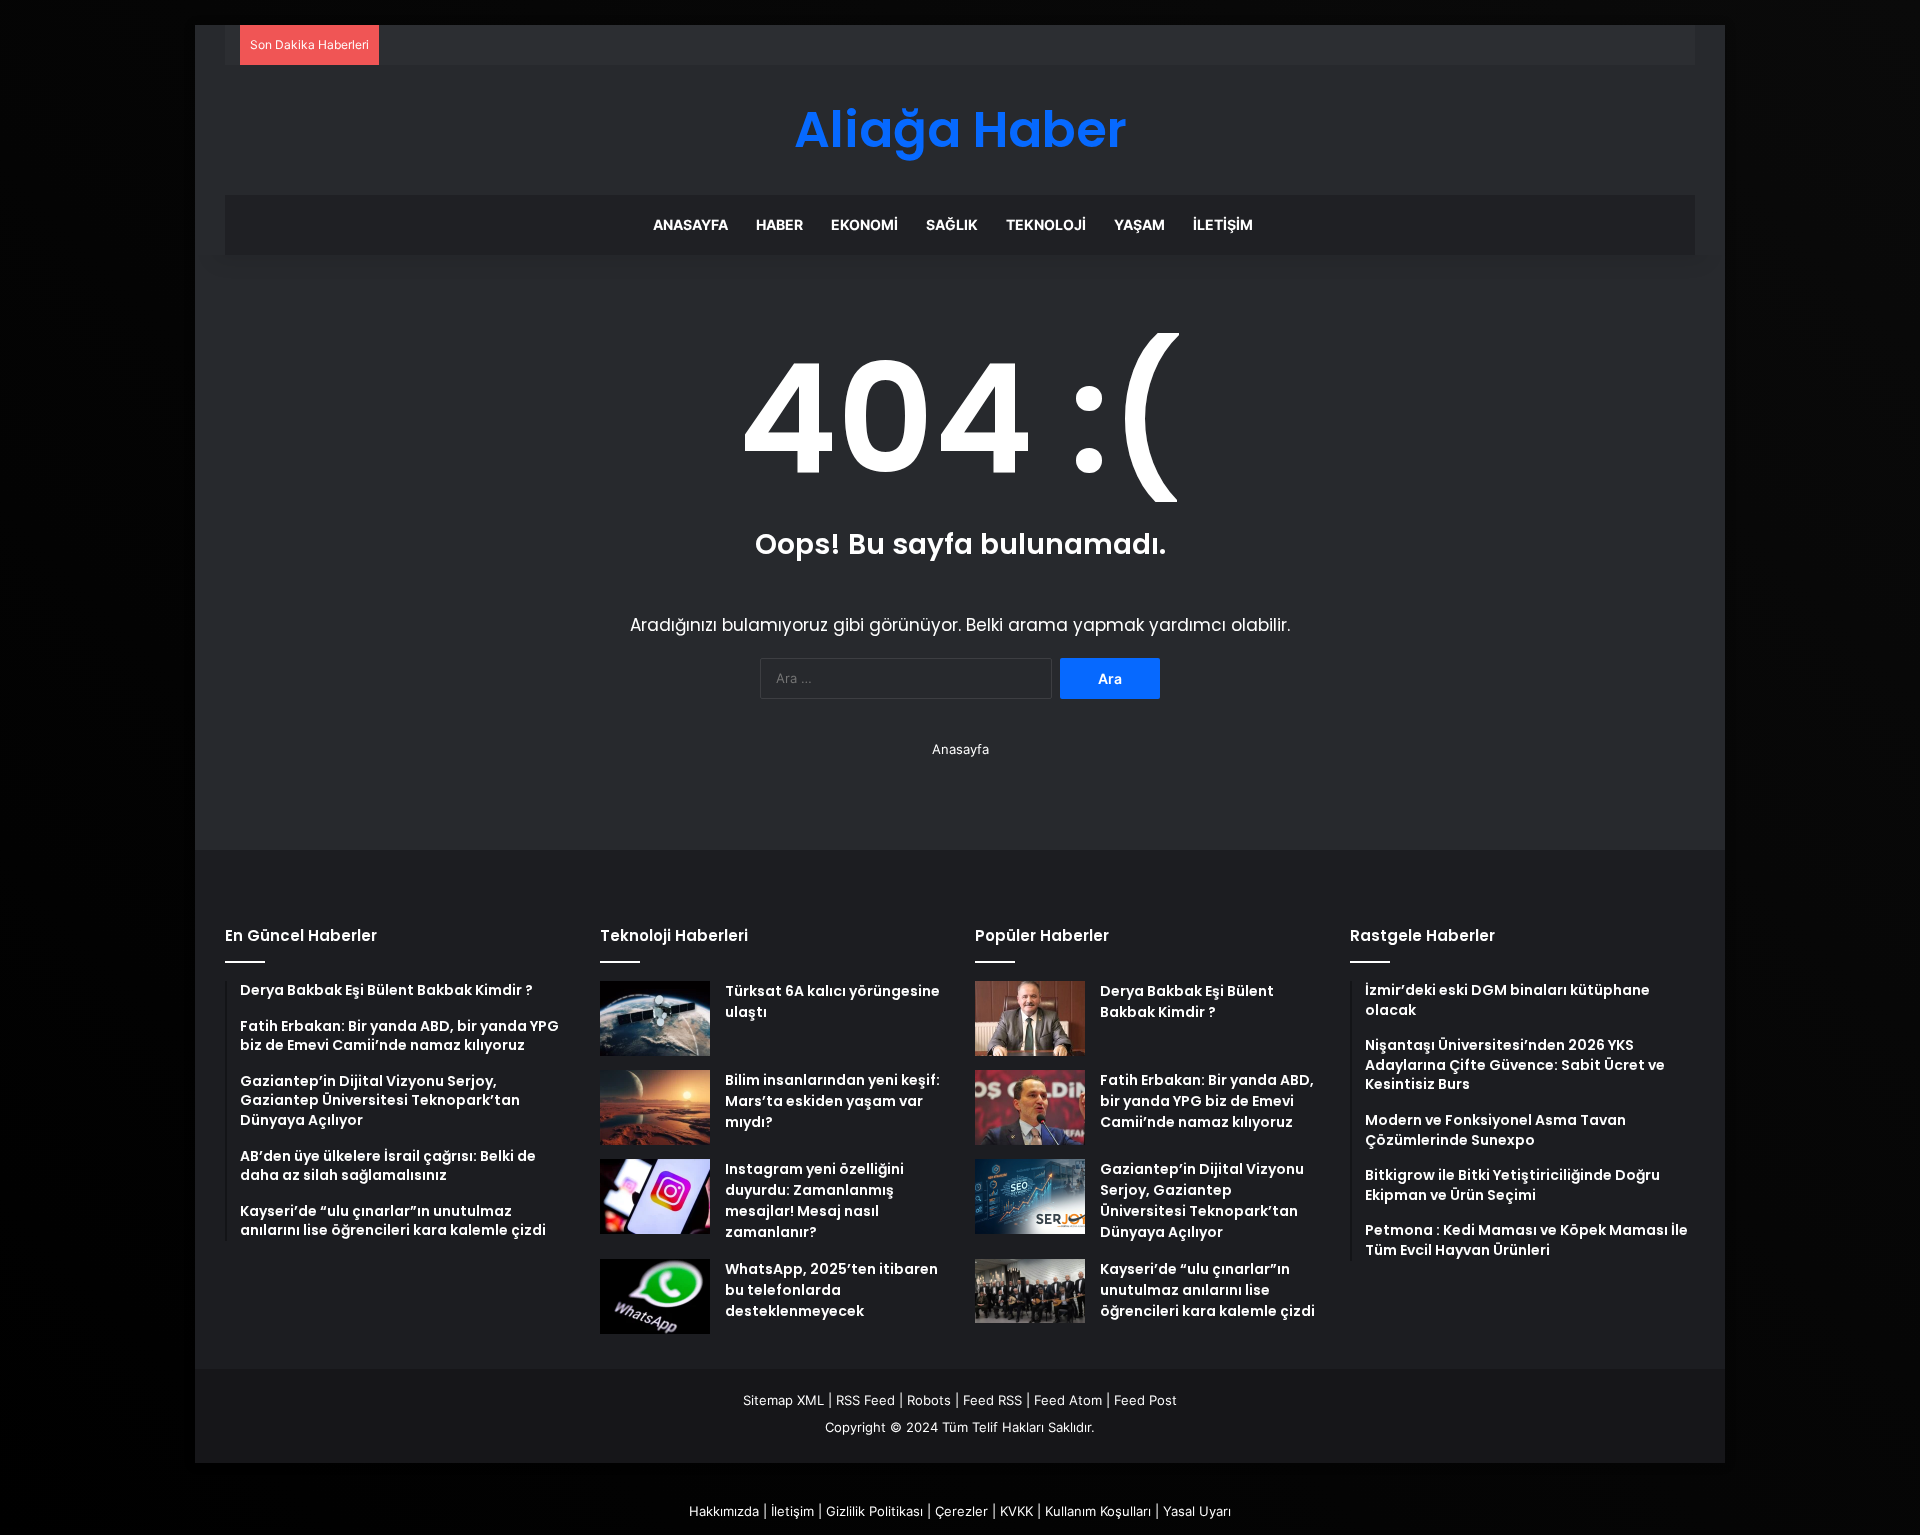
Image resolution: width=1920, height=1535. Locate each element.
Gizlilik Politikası (874, 1511)
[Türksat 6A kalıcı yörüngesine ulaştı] (655, 1018)
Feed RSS (992, 1400)
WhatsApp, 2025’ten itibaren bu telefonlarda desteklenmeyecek (831, 1290)
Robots (929, 1400)
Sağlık (952, 224)
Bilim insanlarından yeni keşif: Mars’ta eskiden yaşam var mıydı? (832, 1101)
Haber (779, 224)
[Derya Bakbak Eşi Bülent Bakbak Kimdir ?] (1030, 1018)
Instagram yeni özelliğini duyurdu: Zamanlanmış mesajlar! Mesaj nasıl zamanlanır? (814, 1200)
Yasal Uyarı (1197, 1511)
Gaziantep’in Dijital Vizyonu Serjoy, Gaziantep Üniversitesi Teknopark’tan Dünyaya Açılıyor (1202, 1200)
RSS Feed (865, 1400)
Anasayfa (690, 224)
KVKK (1016, 1511)
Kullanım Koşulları (1098, 1511)
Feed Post (1145, 1400)
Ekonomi (864, 224)
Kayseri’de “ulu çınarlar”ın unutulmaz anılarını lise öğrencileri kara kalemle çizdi (1207, 1290)
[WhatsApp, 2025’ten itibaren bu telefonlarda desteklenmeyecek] (655, 1296)
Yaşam (1139, 224)
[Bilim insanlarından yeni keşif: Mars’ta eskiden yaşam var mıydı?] (655, 1107)
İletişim (1223, 224)
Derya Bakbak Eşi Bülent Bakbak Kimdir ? (1187, 1001)
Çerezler (961, 1511)
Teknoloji (1046, 224)
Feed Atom (1068, 1400)
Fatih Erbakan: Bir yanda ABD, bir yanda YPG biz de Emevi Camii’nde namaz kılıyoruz (1207, 1101)
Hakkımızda (724, 1511)
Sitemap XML (783, 1400)
